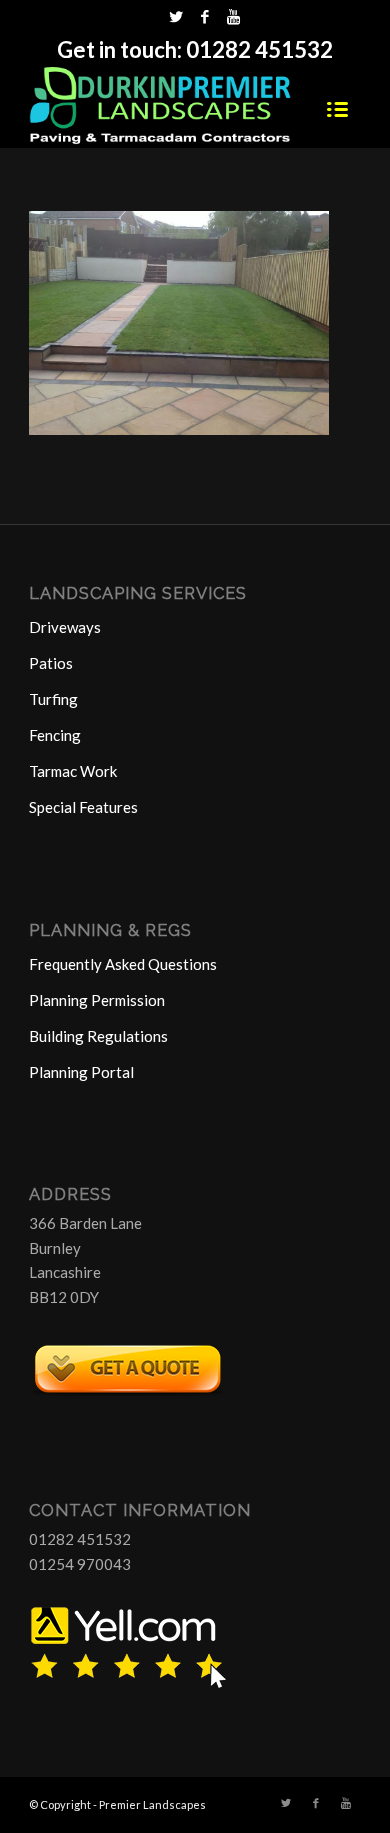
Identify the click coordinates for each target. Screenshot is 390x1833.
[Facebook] (205, 16)
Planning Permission (97, 1000)
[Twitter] (176, 16)
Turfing (53, 699)
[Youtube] (234, 16)
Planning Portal (81, 1072)
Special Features (83, 807)
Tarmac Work (73, 771)
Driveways (65, 627)
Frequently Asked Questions (123, 964)
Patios (51, 663)
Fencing (55, 735)
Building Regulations (98, 1036)
